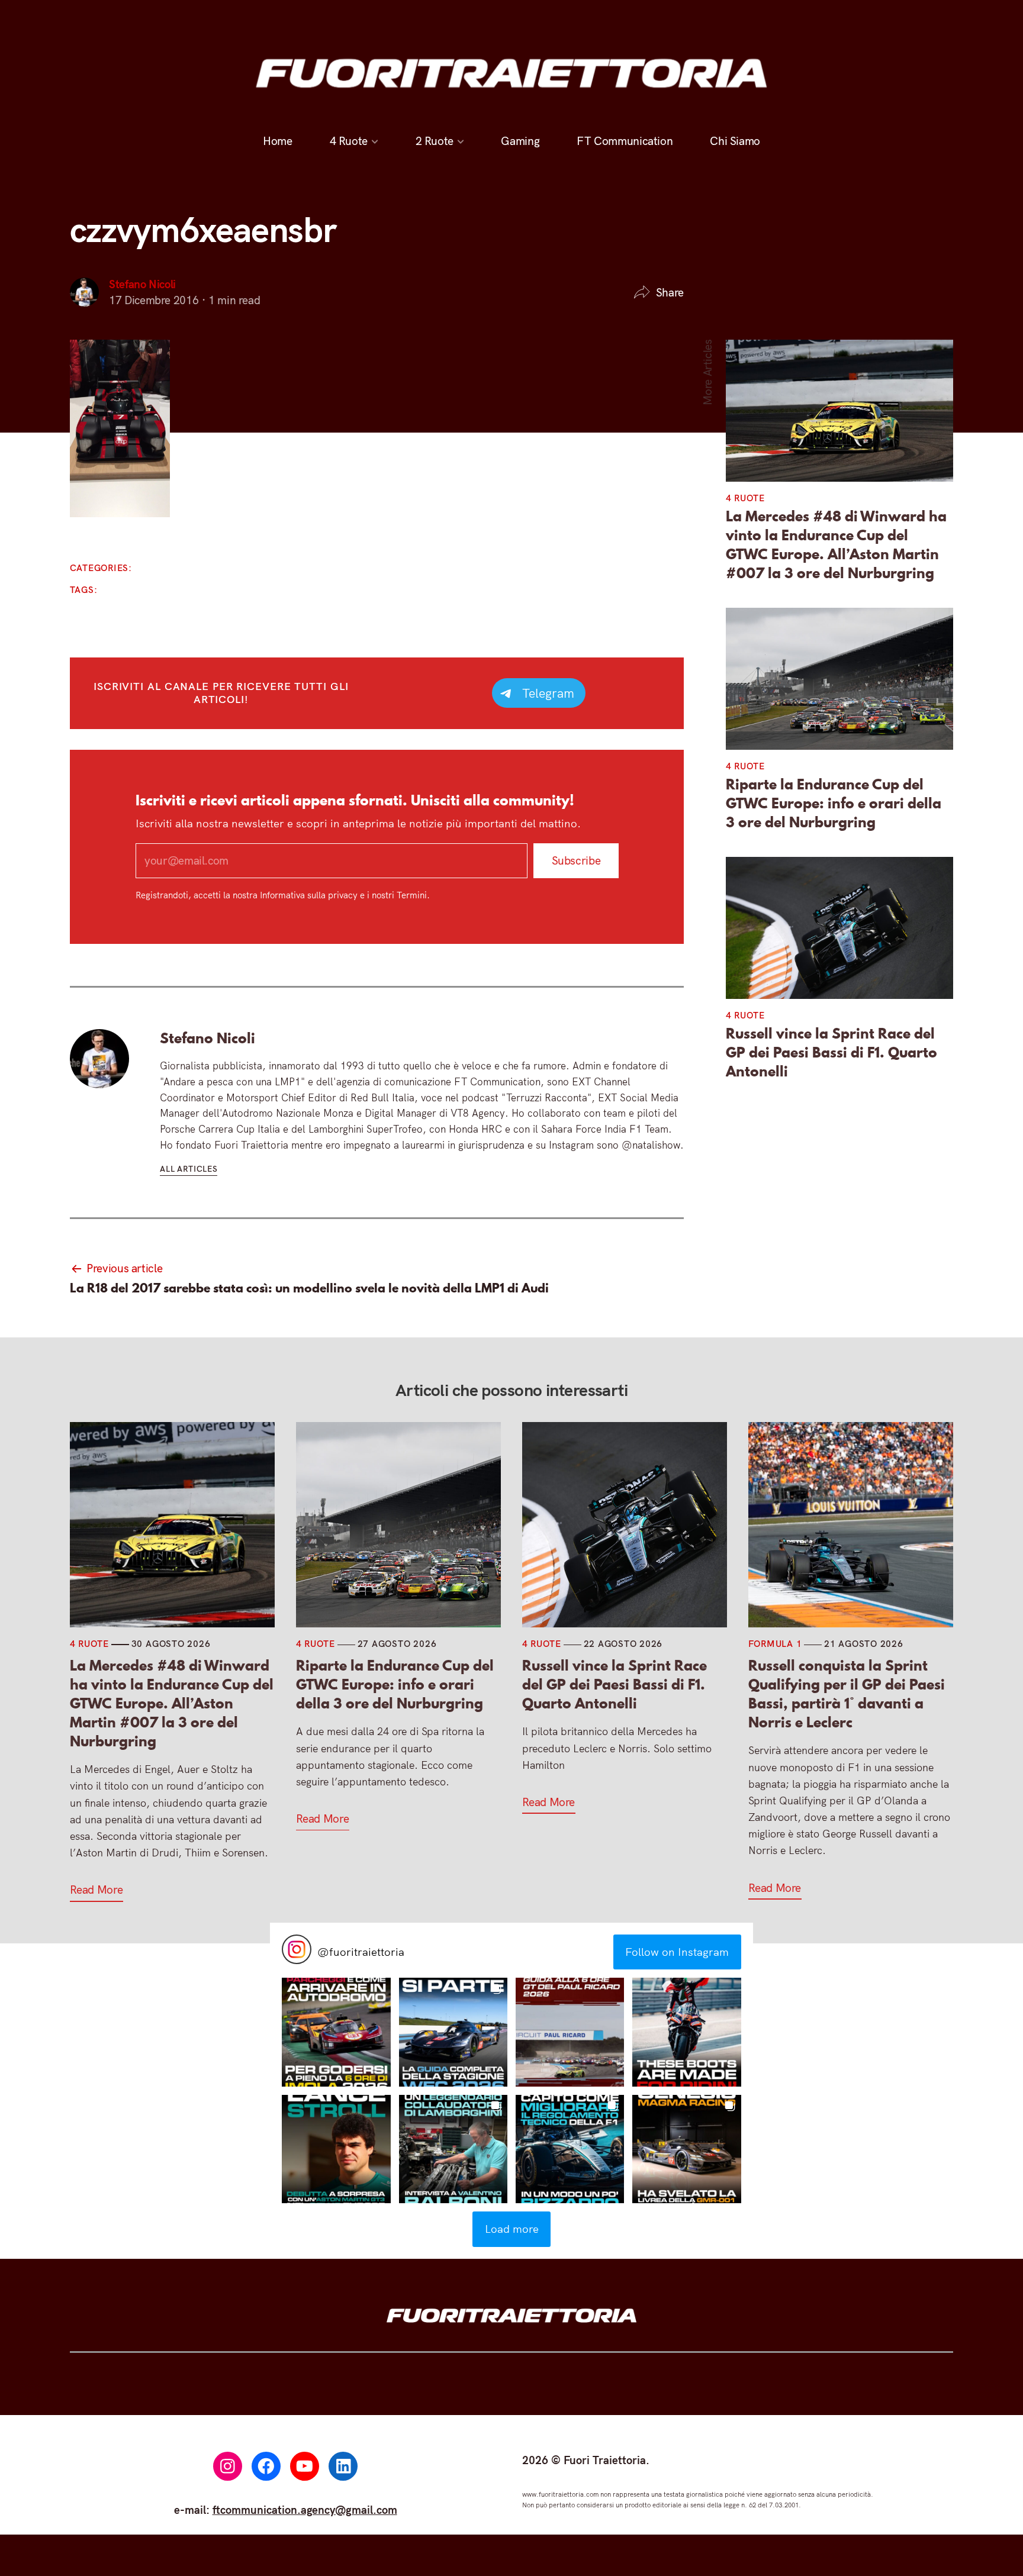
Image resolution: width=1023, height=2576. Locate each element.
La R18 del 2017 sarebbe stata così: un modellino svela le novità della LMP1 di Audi (309, 1288)
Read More (96, 1890)
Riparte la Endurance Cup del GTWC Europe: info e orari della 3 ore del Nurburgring (834, 804)
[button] (336, 2032)
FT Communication (625, 141)
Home (277, 141)
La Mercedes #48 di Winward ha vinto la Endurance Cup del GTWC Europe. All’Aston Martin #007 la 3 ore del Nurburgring (836, 545)
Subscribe (576, 860)
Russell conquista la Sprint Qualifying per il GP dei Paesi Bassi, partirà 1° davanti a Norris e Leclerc (847, 1694)
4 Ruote (349, 141)
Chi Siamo (735, 141)
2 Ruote (435, 141)
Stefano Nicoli (142, 284)
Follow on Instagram (677, 1952)
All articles (189, 1168)
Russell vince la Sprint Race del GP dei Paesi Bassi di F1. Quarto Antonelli (831, 1053)
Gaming (521, 141)
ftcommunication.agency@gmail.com (305, 2510)
